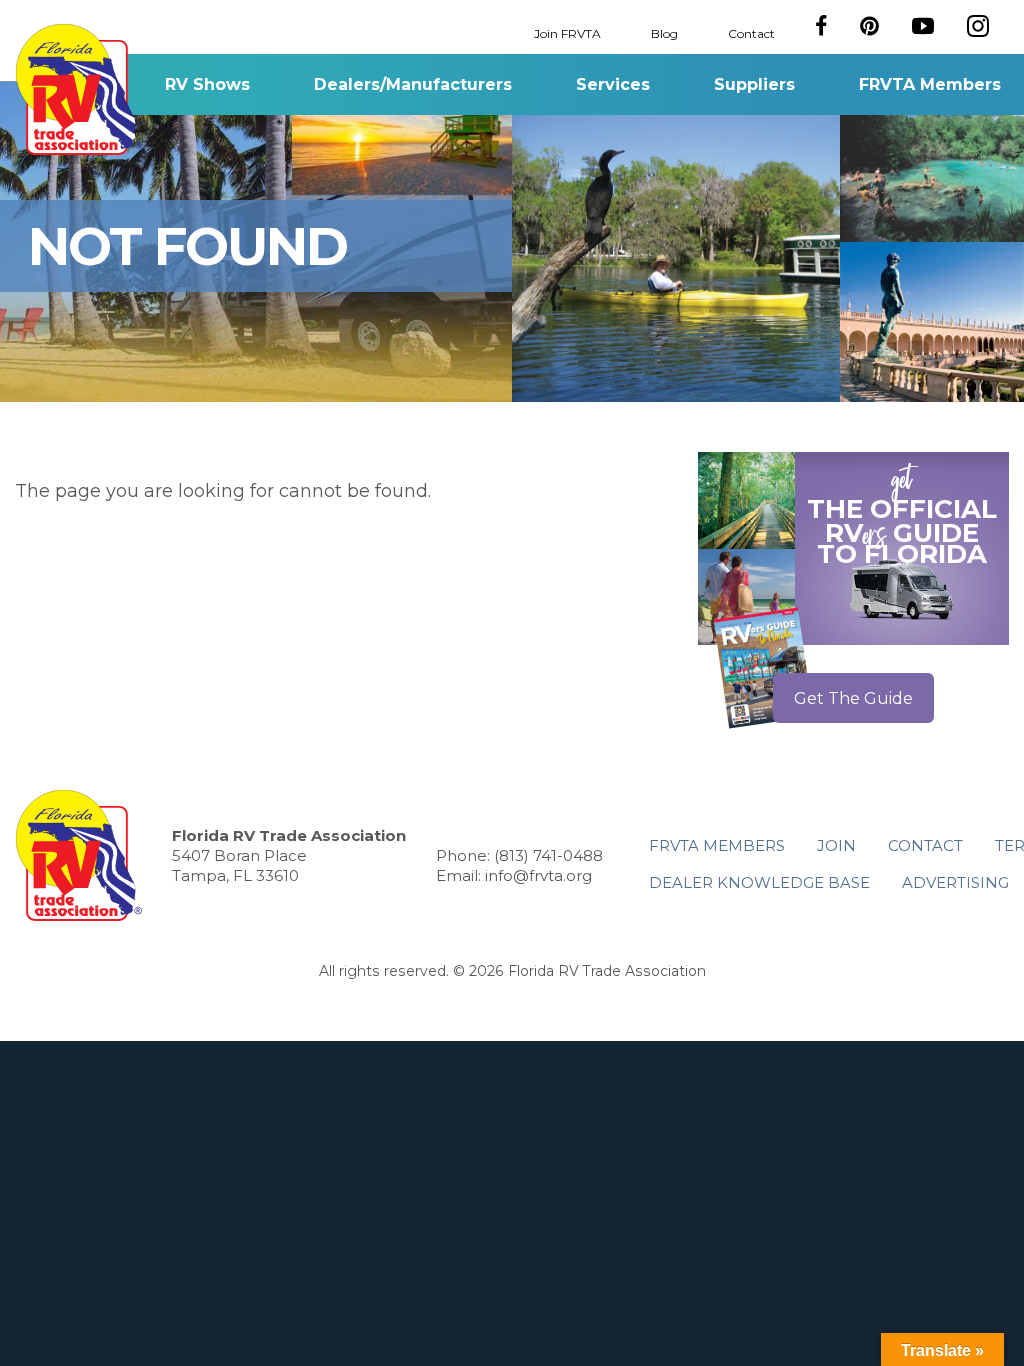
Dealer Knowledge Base (759, 882)
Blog (664, 32)
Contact (751, 32)
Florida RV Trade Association (78, 89)
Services (613, 84)
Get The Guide (853, 698)
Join (836, 845)
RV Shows (207, 84)
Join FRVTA (567, 32)
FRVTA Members (930, 84)
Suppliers (754, 84)
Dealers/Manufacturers (413, 84)
